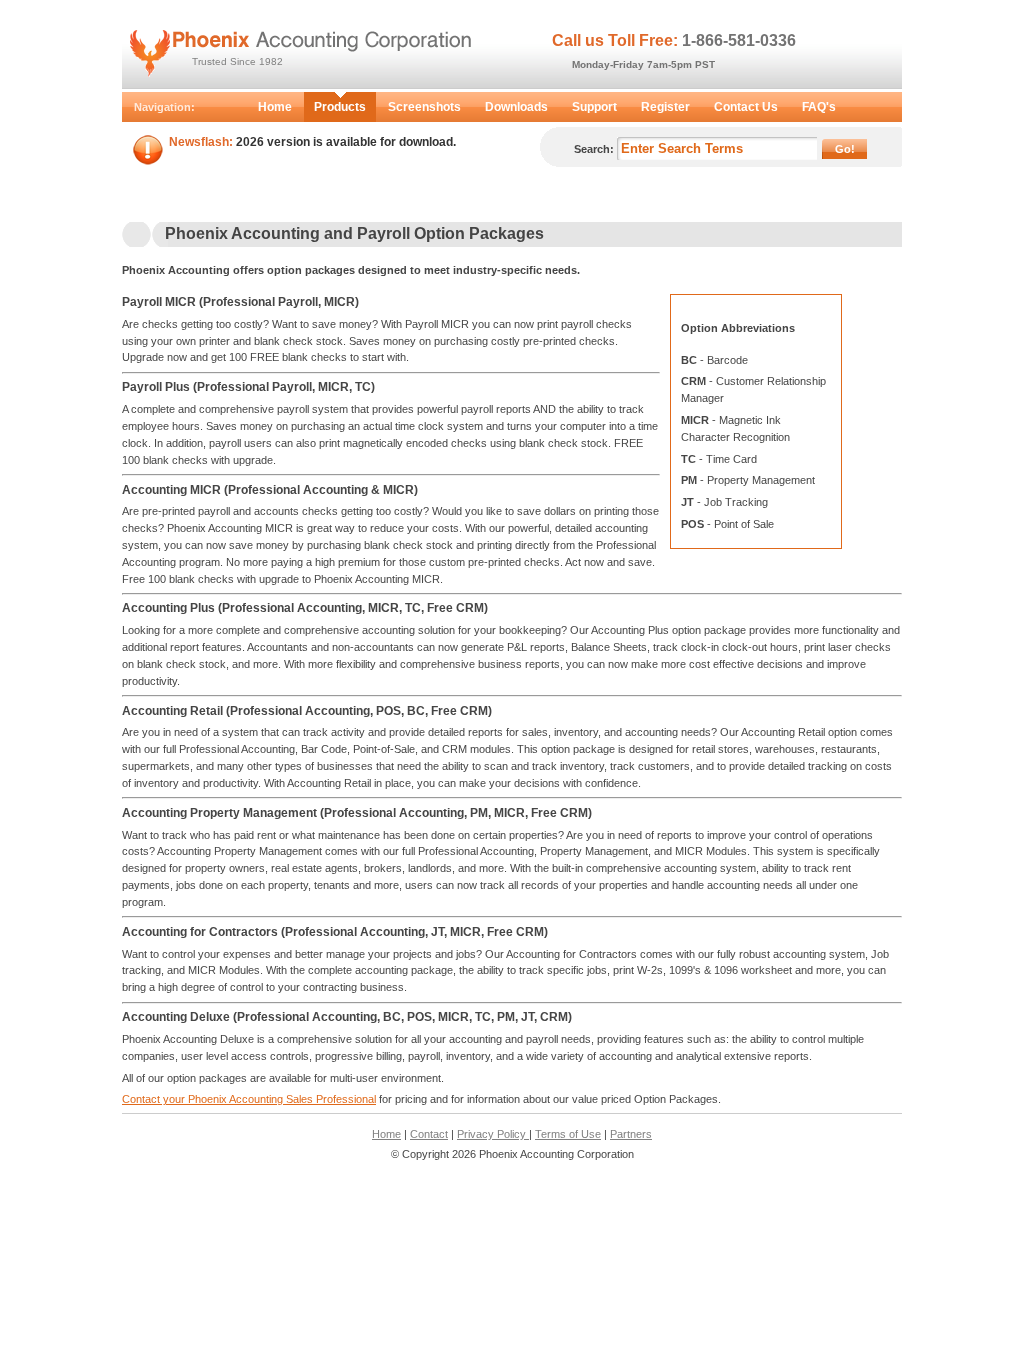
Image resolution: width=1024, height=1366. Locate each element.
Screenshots (424, 107)
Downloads (516, 107)
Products (340, 107)
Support (594, 107)
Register (665, 107)
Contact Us (746, 107)
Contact (429, 1134)
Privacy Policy (493, 1134)
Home (275, 107)
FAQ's (819, 107)
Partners (631, 1134)
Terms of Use (568, 1134)
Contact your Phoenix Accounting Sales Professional (249, 1099)
